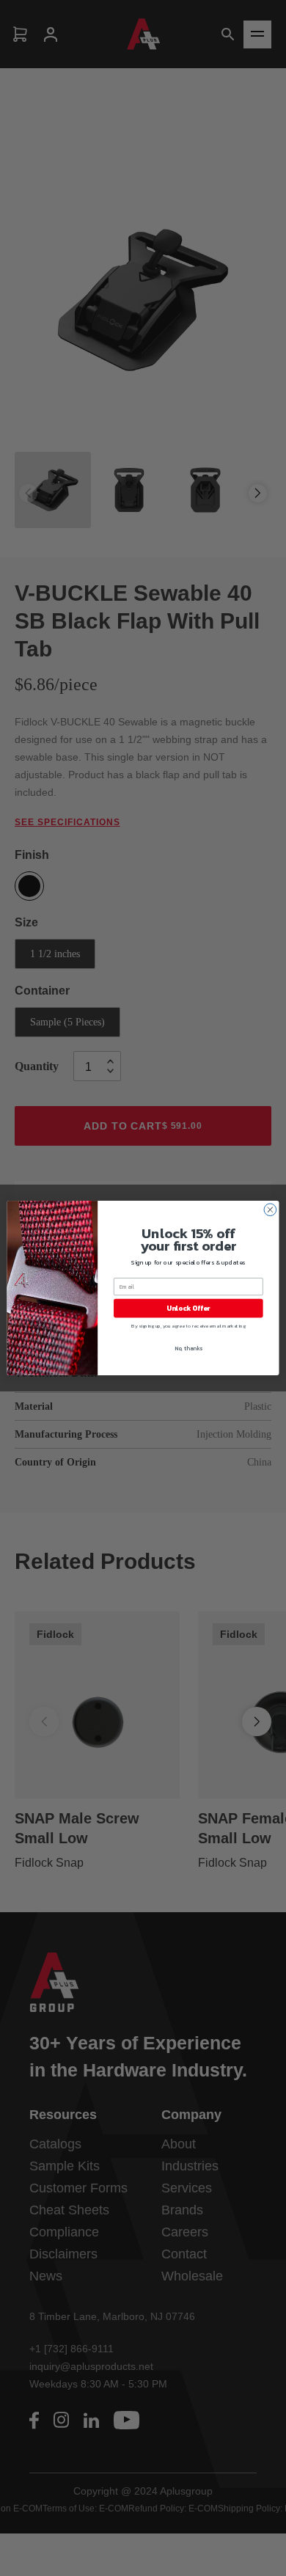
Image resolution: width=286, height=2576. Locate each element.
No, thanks (188, 1349)
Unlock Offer (188, 1308)
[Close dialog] (270, 1210)
